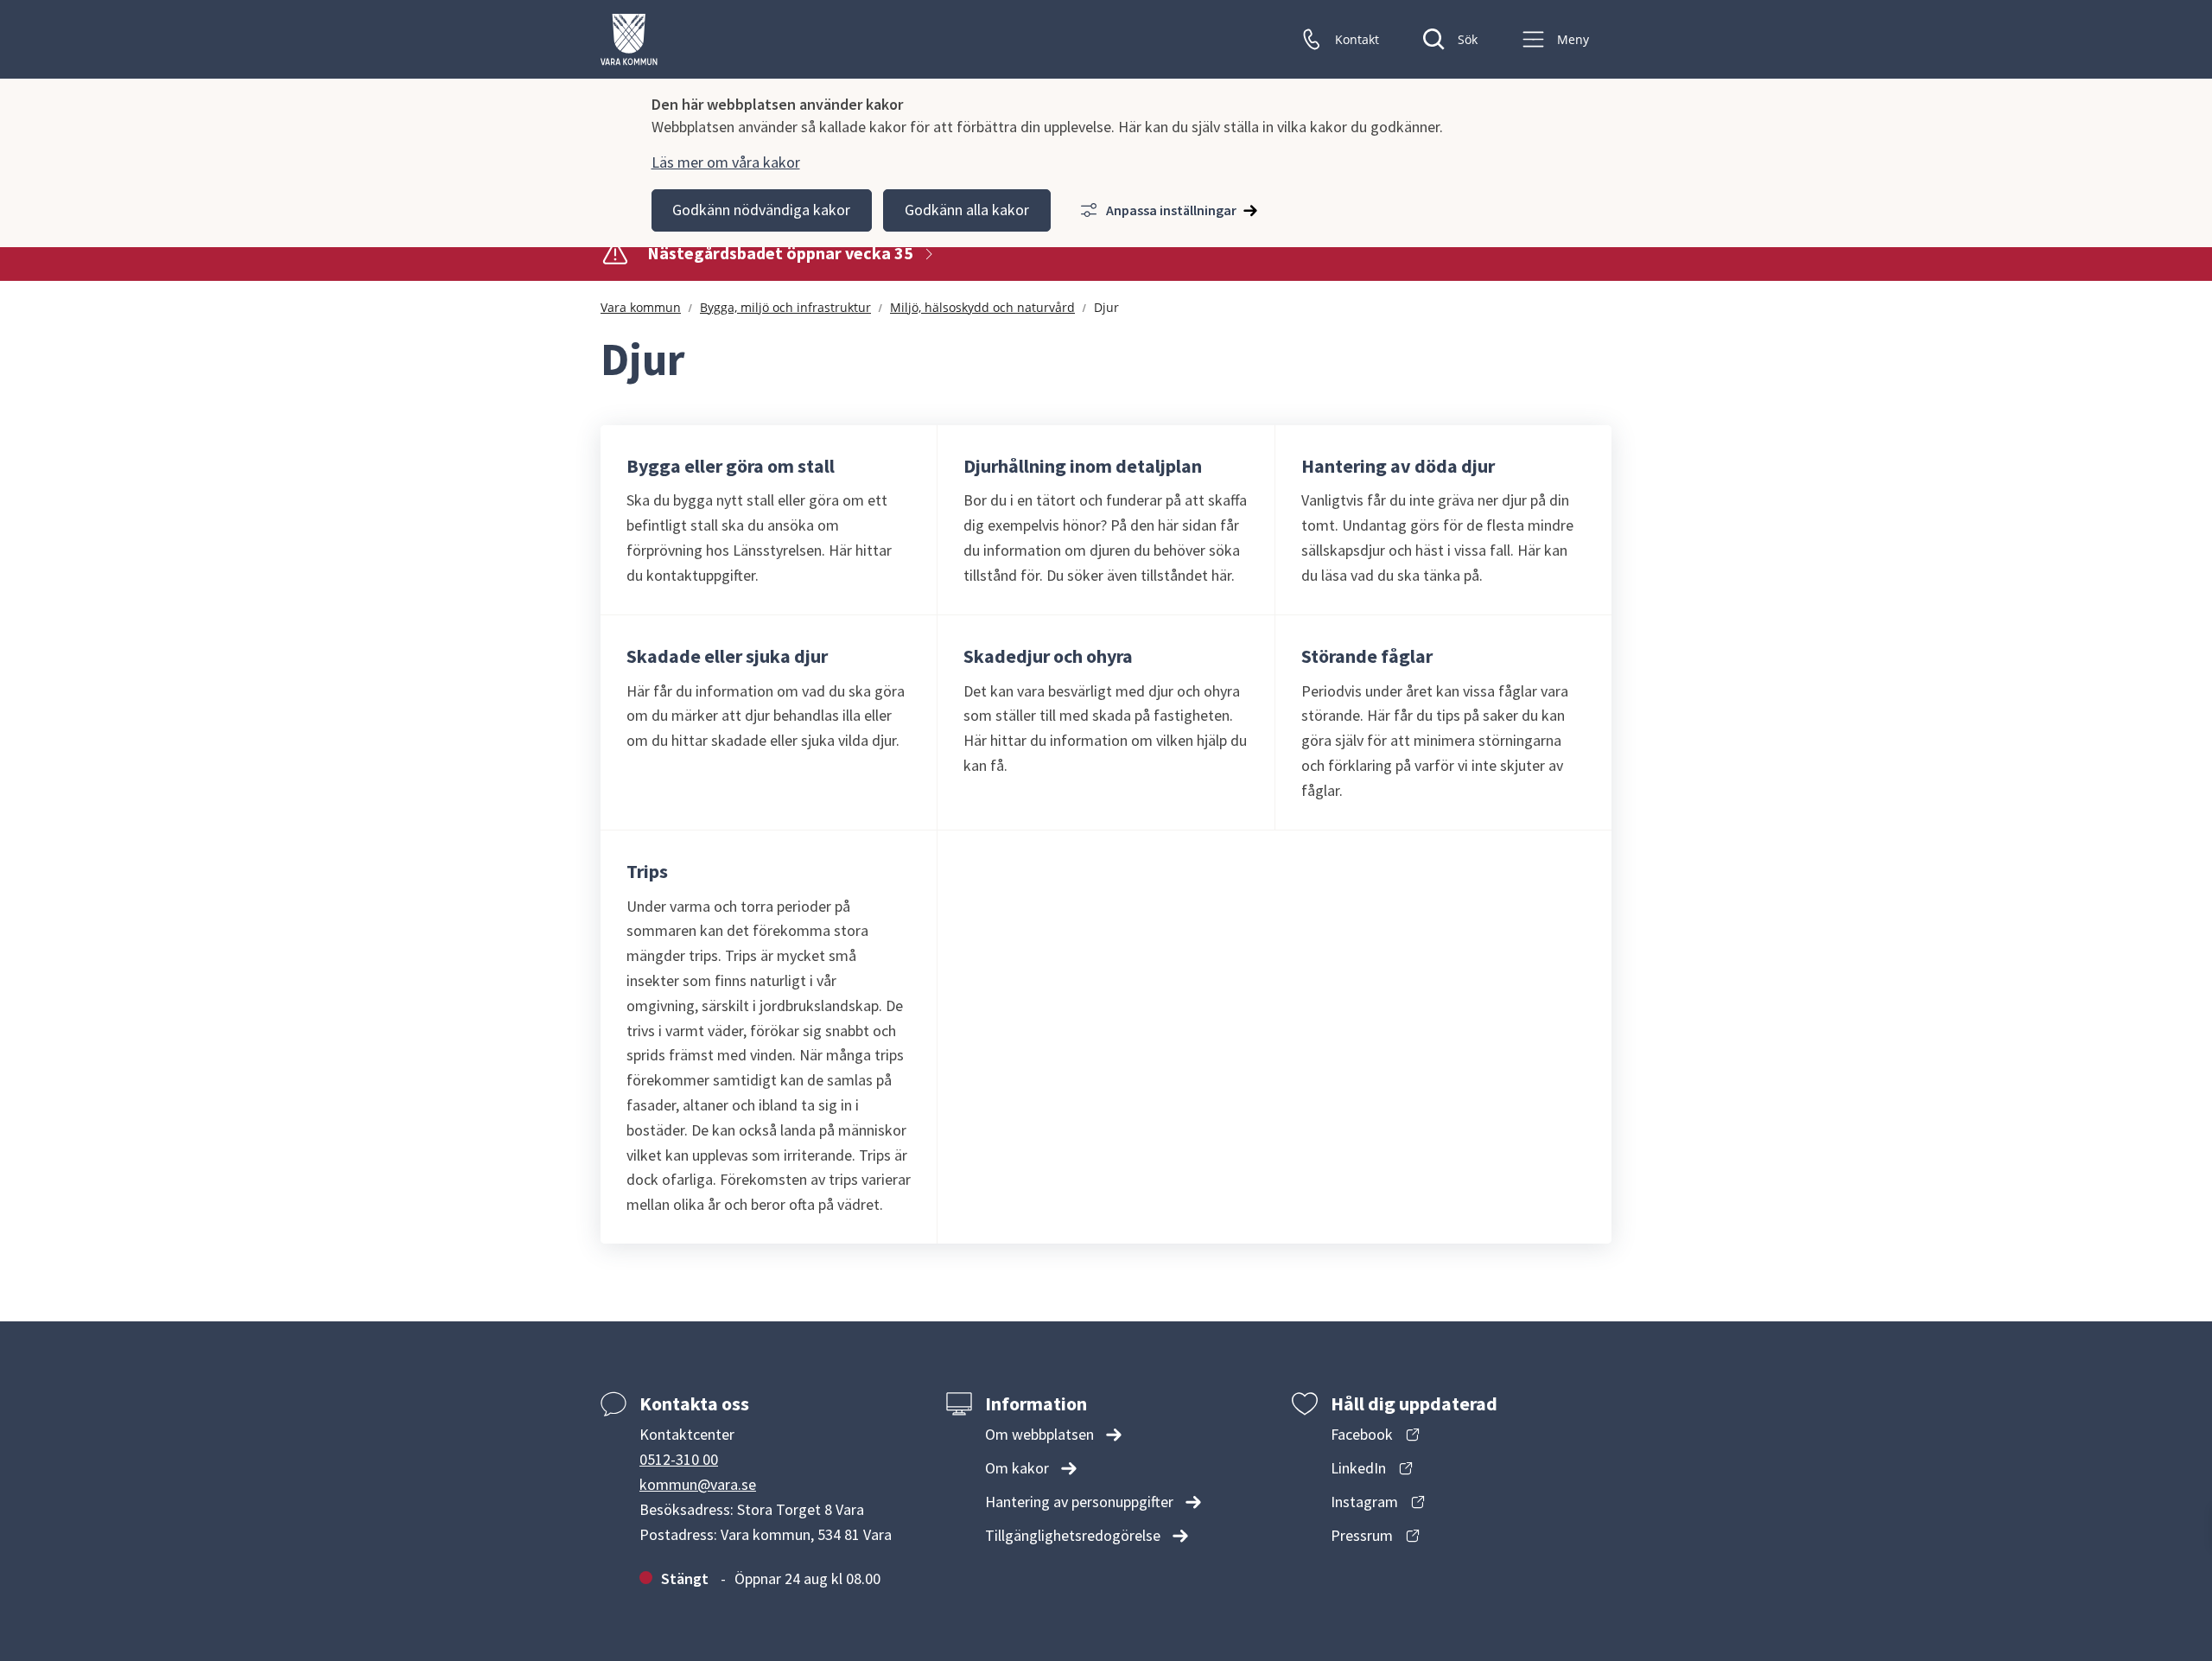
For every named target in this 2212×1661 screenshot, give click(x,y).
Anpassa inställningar (1171, 210)
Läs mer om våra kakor (726, 162)
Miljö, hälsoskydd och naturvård (982, 307)
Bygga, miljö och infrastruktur (785, 307)
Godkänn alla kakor (967, 210)
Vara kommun (641, 307)
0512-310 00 (679, 1459)
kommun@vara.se (698, 1484)
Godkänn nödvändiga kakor (761, 210)
